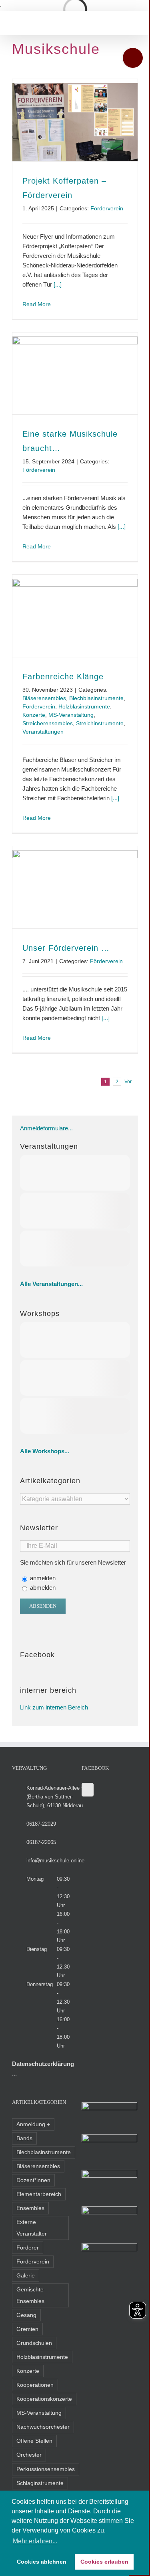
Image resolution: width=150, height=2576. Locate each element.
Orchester (29, 2455)
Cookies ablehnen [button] (42, 2562)
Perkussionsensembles (46, 2469)
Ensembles (30, 2208)
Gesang (26, 2315)
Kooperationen (35, 2385)
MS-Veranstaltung (71, 715)
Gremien (27, 2329)
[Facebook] (88, 1790)
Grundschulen (34, 2343)
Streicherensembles (48, 723)
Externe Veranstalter (32, 2228)
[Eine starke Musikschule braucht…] (75, 376)
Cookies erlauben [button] (104, 2562)
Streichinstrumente (100, 723)
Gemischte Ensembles (30, 2295)
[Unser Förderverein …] (75, 889)
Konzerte (34, 715)
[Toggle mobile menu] (15, 23)
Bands (24, 2138)
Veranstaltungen (43, 732)
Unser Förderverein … (66, 948)
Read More (37, 304)
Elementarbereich (39, 2194)
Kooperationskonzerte (44, 2399)
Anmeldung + (33, 2124)
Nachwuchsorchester (43, 2427)
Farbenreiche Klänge (63, 677)
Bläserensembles (44, 698)
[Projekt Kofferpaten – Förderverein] (75, 122)
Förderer (28, 2248)
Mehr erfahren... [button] (35, 2541)
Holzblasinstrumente (84, 706)
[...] (58, 284)
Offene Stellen (34, 2441)
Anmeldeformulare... (46, 1128)
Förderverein (107, 208)
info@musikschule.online (55, 1861)
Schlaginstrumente (40, 2483)
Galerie (26, 2276)
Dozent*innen (33, 2180)
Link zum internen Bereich (54, 1707)
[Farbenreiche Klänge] (75, 618)
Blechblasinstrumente (96, 698)
